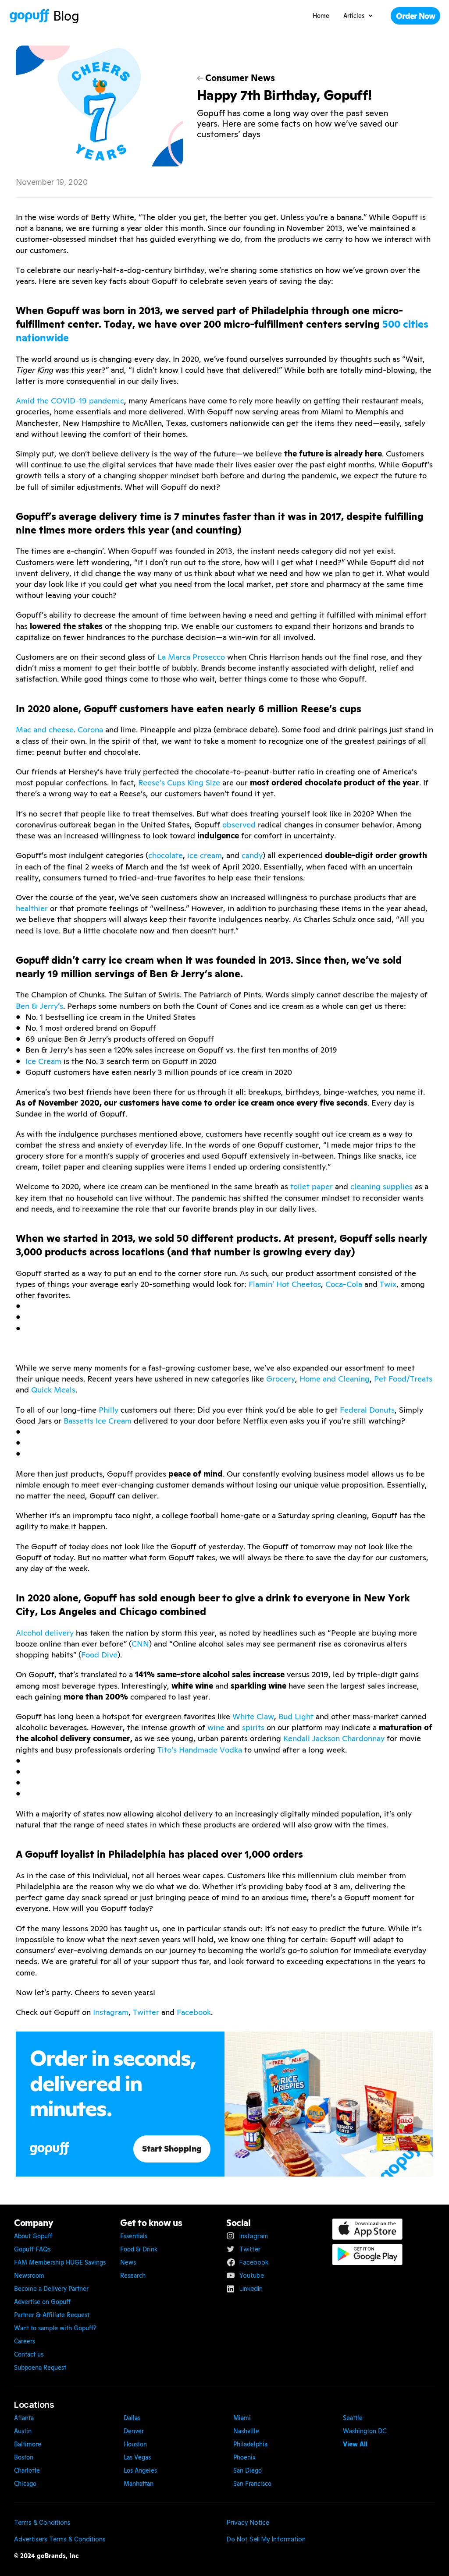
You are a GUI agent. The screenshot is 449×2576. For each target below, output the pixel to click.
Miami (242, 2418)
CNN (140, 1644)
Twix (388, 1284)
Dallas (132, 2418)
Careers (25, 2341)
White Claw (253, 1716)
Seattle (353, 2418)
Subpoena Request (40, 2368)
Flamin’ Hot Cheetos (285, 1284)
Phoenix (244, 2457)
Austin (23, 2431)
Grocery (281, 1379)
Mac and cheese (45, 730)
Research (133, 2276)
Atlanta (24, 2418)
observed (239, 825)
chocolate (166, 855)
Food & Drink (139, 2249)
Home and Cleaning (335, 1379)
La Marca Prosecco (191, 657)
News (128, 2262)
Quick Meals (53, 1390)
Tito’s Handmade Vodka (200, 1750)
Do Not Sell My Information (266, 2539)
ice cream (205, 855)
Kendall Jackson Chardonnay (334, 1738)
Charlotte (27, 2470)
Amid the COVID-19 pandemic (70, 401)
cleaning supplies (381, 1186)
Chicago (25, 2484)
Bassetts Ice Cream (98, 1421)
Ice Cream (43, 1061)
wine (216, 1727)
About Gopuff (33, 2236)
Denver (134, 2431)
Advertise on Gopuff (42, 2302)
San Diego (248, 2470)
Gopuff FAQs (32, 2249)
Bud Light (296, 1716)
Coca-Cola (344, 1284)
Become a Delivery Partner (51, 2289)
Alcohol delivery (45, 1633)
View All (355, 2444)
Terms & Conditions (42, 2522)
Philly (109, 1410)
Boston (24, 2457)
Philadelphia (250, 2444)
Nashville (246, 2431)
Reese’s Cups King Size (179, 783)
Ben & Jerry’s (39, 1006)
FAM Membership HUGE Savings (60, 2262)
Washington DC (365, 2431)
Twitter (146, 2012)
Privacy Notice (248, 2522)
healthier (32, 908)
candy (252, 855)
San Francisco (252, 2484)
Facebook (194, 2012)
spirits (253, 1727)
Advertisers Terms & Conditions (60, 2539)
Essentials (134, 2236)
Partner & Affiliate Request (52, 2315)
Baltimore (28, 2444)
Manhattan (139, 2484)
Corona (90, 730)
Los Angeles (140, 2470)
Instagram (111, 2012)
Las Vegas (137, 2457)
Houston (135, 2444)
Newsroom (29, 2276)
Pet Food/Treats (403, 1379)
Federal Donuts (367, 1410)
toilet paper (312, 1186)
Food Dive (99, 1655)
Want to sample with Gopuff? (55, 2328)
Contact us (29, 2354)
